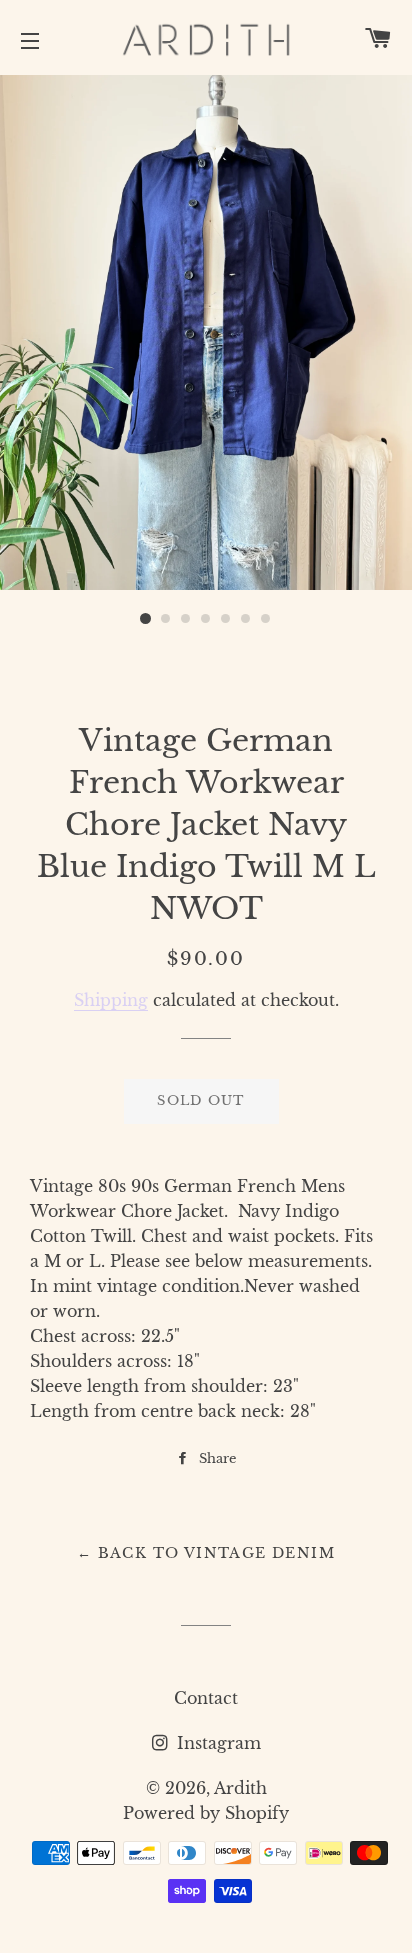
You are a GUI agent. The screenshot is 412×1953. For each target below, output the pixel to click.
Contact (206, 1698)
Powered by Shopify (206, 1813)
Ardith (240, 1788)
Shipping (111, 1000)
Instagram (216, 1743)
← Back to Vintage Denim (206, 1553)
